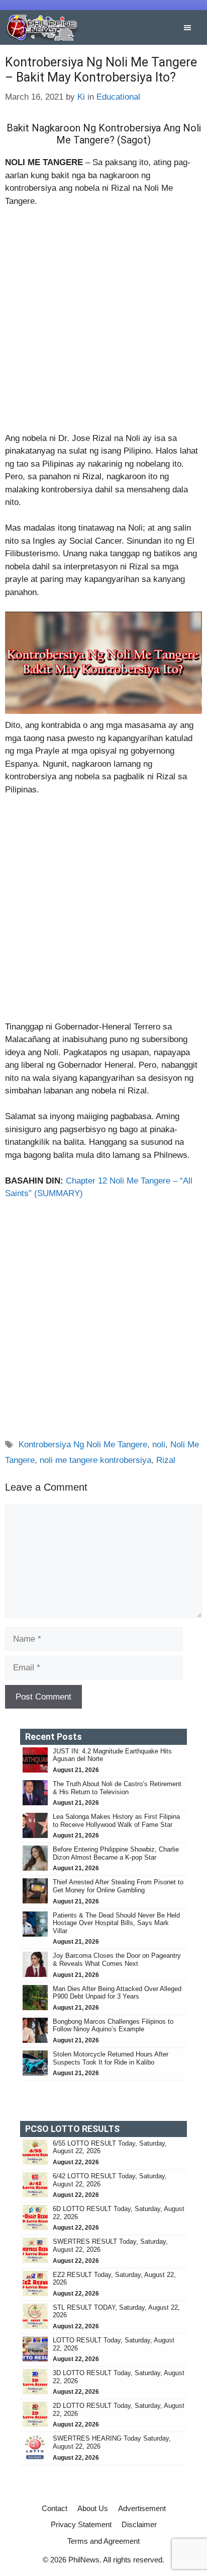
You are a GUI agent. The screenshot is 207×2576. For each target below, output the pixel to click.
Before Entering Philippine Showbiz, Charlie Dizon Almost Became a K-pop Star (116, 1853)
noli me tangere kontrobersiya (95, 1460)
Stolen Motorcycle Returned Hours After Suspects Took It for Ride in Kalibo (111, 2058)
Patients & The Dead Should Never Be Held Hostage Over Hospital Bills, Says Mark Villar (116, 1923)
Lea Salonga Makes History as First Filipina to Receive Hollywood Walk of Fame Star (116, 1821)
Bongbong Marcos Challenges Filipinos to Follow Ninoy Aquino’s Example (113, 2026)
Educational (118, 97)
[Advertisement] (103, 324)
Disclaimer (139, 2524)
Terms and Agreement (103, 2541)
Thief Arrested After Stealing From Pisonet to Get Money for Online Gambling (118, 1886)
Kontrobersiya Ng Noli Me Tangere (83, 1445)
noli (159, 1445)
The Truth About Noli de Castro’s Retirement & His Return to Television (117, 1788)
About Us (93, 2508)
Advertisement (142, 2508)
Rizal (166, 1460)
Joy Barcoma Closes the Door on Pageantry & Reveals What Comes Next (117, 1960)
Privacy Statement (81, 2524)
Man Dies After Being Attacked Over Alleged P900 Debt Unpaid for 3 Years (117, 1993)
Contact (55, 2508)
